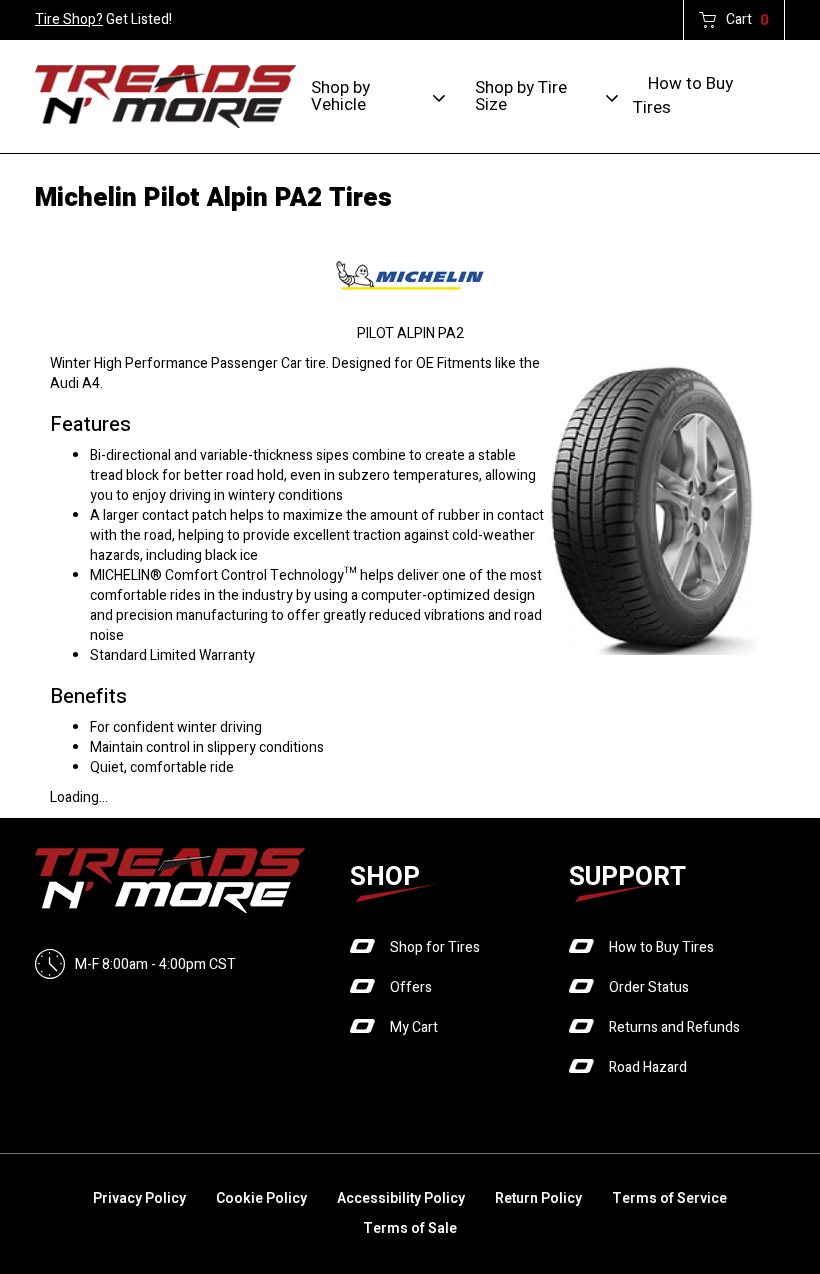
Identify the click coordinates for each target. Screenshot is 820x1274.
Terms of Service (669, 1198)
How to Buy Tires (683, 95)
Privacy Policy (139, 1198)
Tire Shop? (69, 19)
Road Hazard (648, 1067)
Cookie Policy (261, 1198)
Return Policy (538, 1198)
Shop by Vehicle (340, 96)
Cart (747, 20)
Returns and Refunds (674, 1027)
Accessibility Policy (401, 1198)
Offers (411, 987)
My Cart (414, 1027)
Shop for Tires (435, 947)
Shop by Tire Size (521, 96)
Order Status (649, 987)
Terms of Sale (410, 1228)
